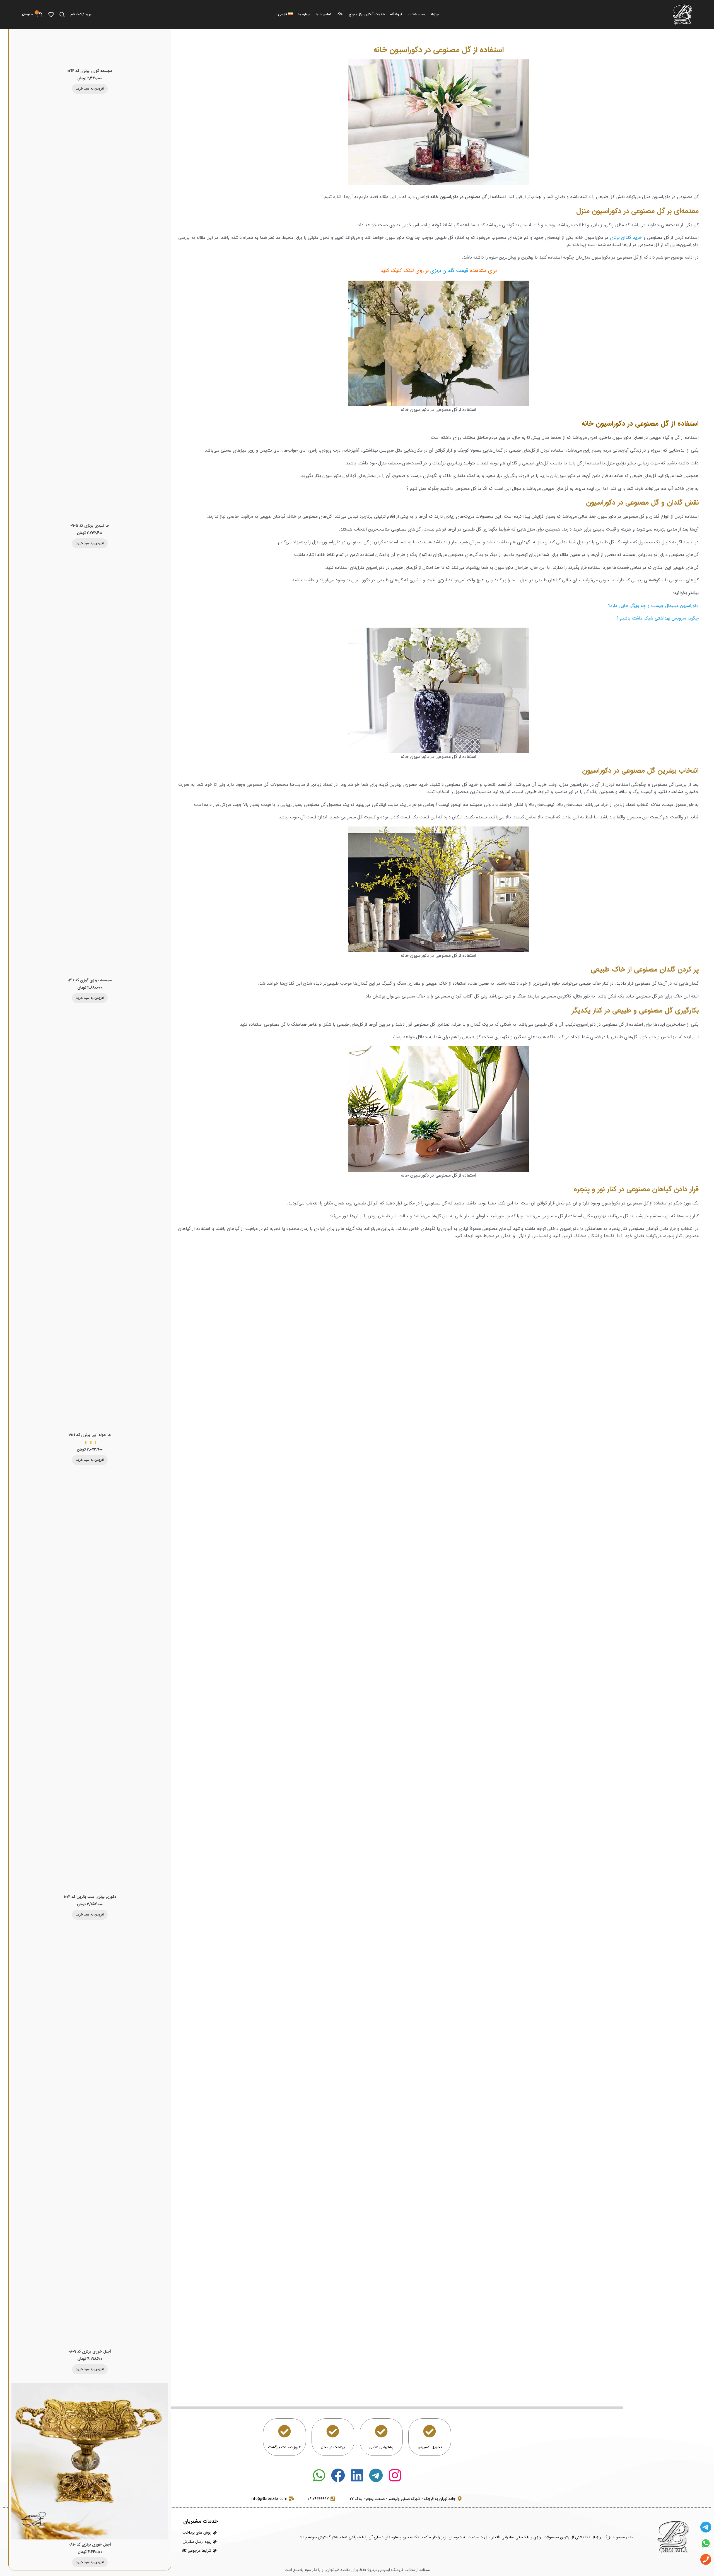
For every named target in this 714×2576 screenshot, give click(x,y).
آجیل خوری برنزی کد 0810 (90, 2544)
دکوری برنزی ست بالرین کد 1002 (90, 1897)
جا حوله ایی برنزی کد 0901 (90, 1435)
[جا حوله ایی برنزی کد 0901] (90, 1221)
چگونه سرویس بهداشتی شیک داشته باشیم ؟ (658, 618)
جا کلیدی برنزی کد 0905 (90, 526)
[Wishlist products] (51, 15)
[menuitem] (284, 15)
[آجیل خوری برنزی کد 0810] (90, 2461)
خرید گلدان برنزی (626, 238)
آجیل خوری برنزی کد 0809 (90, 2351)
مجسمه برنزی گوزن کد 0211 (90, 980)
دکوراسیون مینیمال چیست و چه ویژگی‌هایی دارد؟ (653, 606)
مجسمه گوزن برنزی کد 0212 (90, 71)
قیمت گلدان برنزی (449, 271)
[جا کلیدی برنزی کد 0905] (90, 311)
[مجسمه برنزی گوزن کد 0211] (90, 766)
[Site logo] (682, 14)
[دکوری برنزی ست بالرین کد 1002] (90, 1683)
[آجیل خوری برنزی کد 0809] (90, 2137)
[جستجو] (62, 15)
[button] (90, 89)
